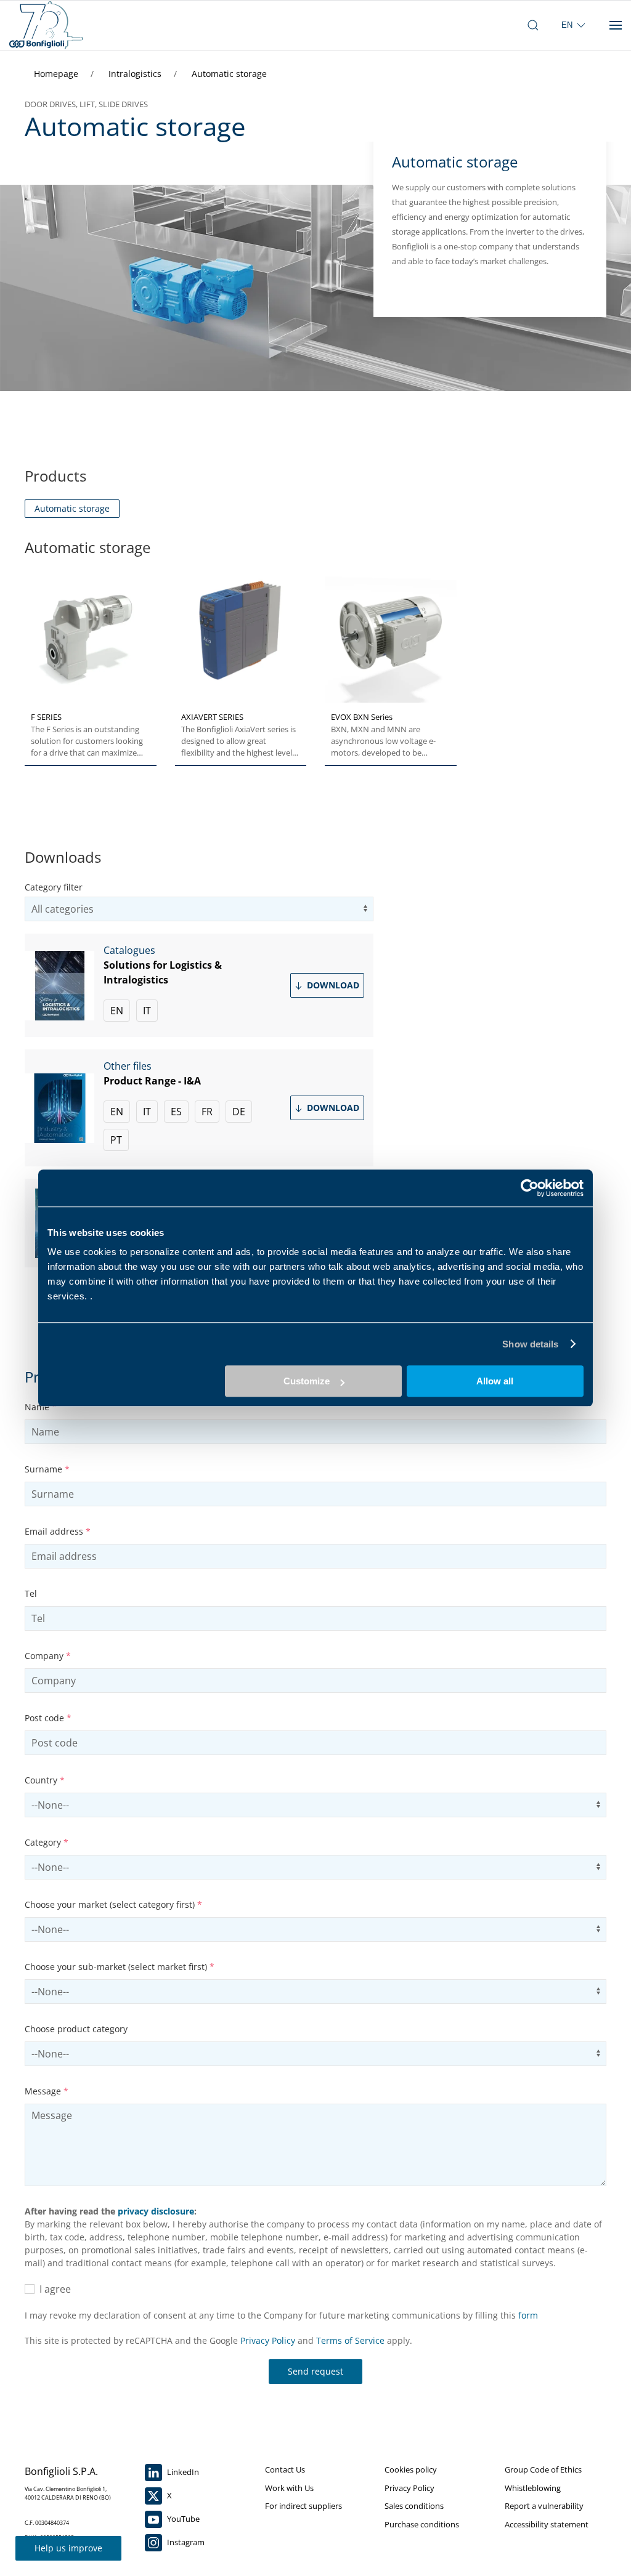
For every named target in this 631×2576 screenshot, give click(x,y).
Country (45, 1780)
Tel (31, 1593)
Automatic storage (229, 74)
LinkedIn (182, 2472)
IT (147, 1011)
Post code (48, 1718)
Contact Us (285, 2469)
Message (47, 2091)
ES (176, 1112)
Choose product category (76, 2029)
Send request (315, 2371)
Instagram (185, 2542)
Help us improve (68, 2548)
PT (116, 1140)
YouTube (182, 2519)
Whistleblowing (533, 2488)
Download (332, 985)
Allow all (495, 1381)
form (528, 2315)
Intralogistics (136, 74)
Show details (530, 1344)
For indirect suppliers (303, 2506)
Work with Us (289, 2488)
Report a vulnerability (544, 2506)
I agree (53, 2289)
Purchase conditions (422, 2524)
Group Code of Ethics (543, 2469)
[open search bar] (533, 25)
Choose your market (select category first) (113, 1904)
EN (117, 1011)
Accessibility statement (547, 2524)
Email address (58, 1531)
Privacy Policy (268, 2340)
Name (41, 1407)
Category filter (54, 887)
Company (48, 1656)
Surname (47, 1469)
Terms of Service (350, 2340)
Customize (307, 1381)
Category (47, 1842)
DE (239, 1112)
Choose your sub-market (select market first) (120, 1967)
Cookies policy (411, 2469)
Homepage (57, 74)
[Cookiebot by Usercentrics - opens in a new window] (530, 1188)
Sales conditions (414, 2506)
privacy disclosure (156, 2211)
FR (207, 1112)
